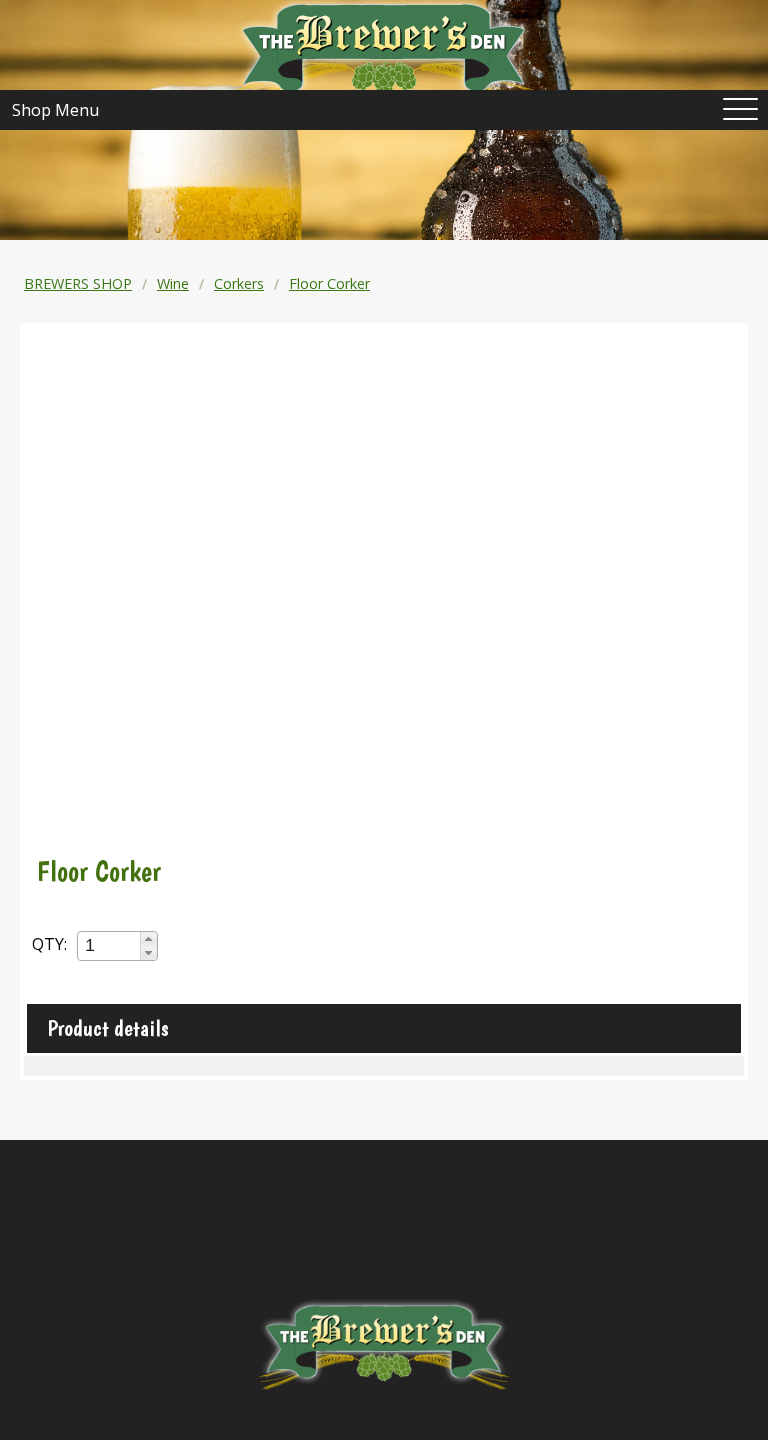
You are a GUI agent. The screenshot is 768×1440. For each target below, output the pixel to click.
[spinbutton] (110, 945)
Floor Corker (329, 283)
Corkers (239, 283)
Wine (173, 283)
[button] (148, 939)
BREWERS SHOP (78, 283)
